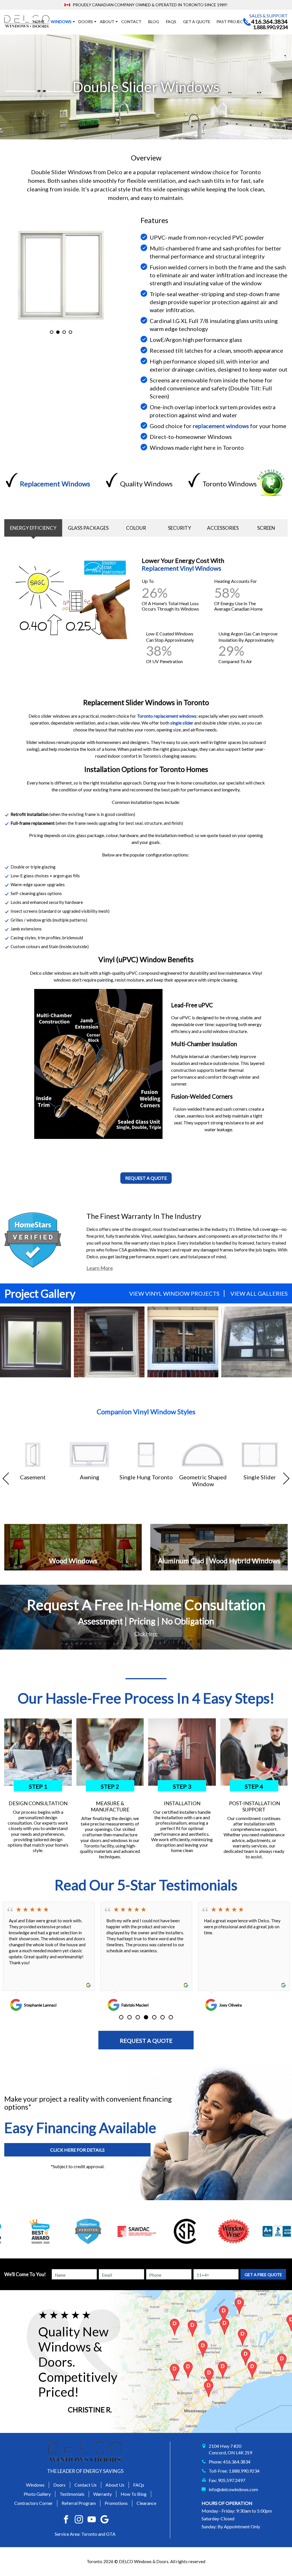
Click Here (146, 1634)
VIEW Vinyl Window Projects (174, 1293)
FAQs (139, 2485)
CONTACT (131, 22)
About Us (115, 2485)
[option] (61, 275)
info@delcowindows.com (233, 2489)
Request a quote (146, 1178)
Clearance (146, 2503)
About (107, 22)
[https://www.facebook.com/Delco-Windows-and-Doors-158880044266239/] (66, 2519)
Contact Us (86, 2485)
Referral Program (79, 2503)
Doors (86, 22)
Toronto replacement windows (167, 716)
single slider (182, 723)
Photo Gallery (37, 2494)
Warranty (103, 2494)
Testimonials (72, 2494)
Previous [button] (9, 1478)
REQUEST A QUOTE (146, 2041)
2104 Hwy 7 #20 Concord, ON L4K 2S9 (230, 2449)
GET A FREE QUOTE (263, 2275)
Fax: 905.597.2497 (227, 2480)
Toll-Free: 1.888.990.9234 (234, 2471)
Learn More (100, 1268)
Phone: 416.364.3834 (230, 2462)
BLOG (154, 22)
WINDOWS (61, 22)
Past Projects (232, 22)
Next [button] (283, 1478)
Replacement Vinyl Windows (182, 568)
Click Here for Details (77, 2150)
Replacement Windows (55, 484)
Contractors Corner (34, 2503)
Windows (35, 2485)
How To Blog (134, 2494)
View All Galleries (259, 1293)
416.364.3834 (269, 21)
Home (39, 22)
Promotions (116, 2503)
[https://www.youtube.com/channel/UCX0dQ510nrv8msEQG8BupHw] (92, 2519)
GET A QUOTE (197, 22)
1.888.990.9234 (270, 27)
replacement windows (221, 426)
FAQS (171, 22)
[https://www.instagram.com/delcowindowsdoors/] (79, 2519)
